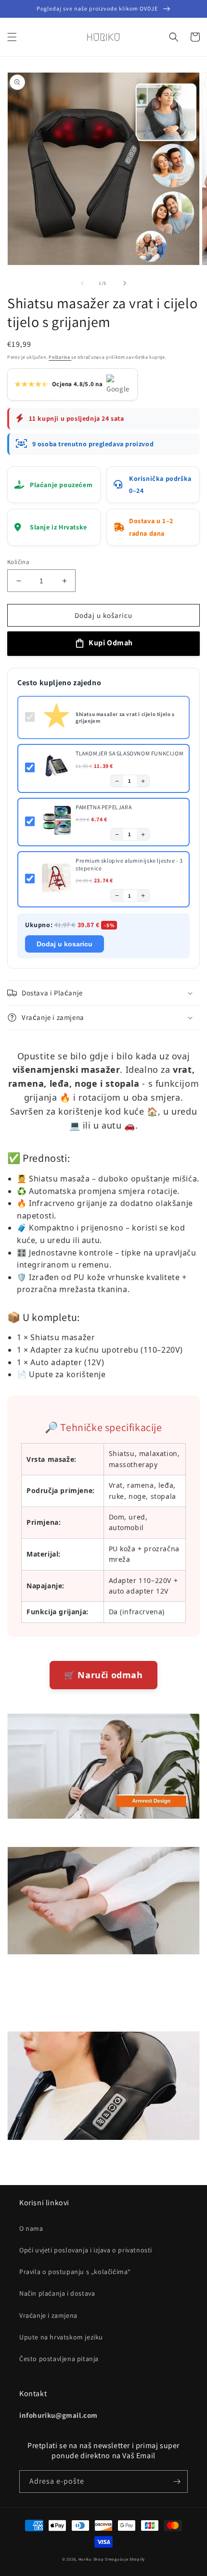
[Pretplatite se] (177, 2482)
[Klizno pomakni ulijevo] (82, 283)
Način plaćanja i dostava (57, 2293)
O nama (31, 2228)
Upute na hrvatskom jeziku (61, 2337)
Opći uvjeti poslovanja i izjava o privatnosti (86, 2250)
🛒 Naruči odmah (103, 1675)
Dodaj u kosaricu (65, 944)
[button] (12, 37)
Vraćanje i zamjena (48, 2315)
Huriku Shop (91, 2559)
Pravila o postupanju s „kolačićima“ (75, 2272)
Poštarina (60, 357)
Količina (18, 562)
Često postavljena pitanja (59, 2359)
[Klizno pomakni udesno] (125, 283)
